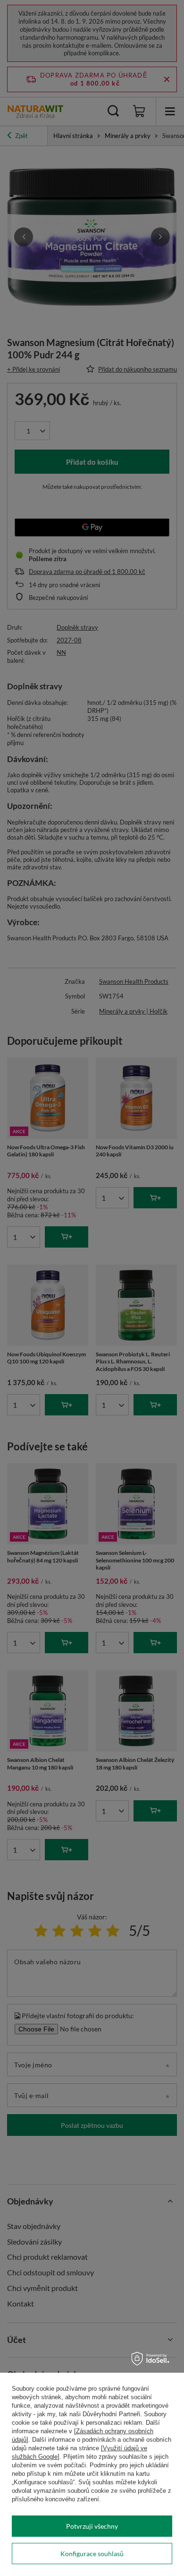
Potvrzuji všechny (92, 2526)
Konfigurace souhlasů (92, 2554)
